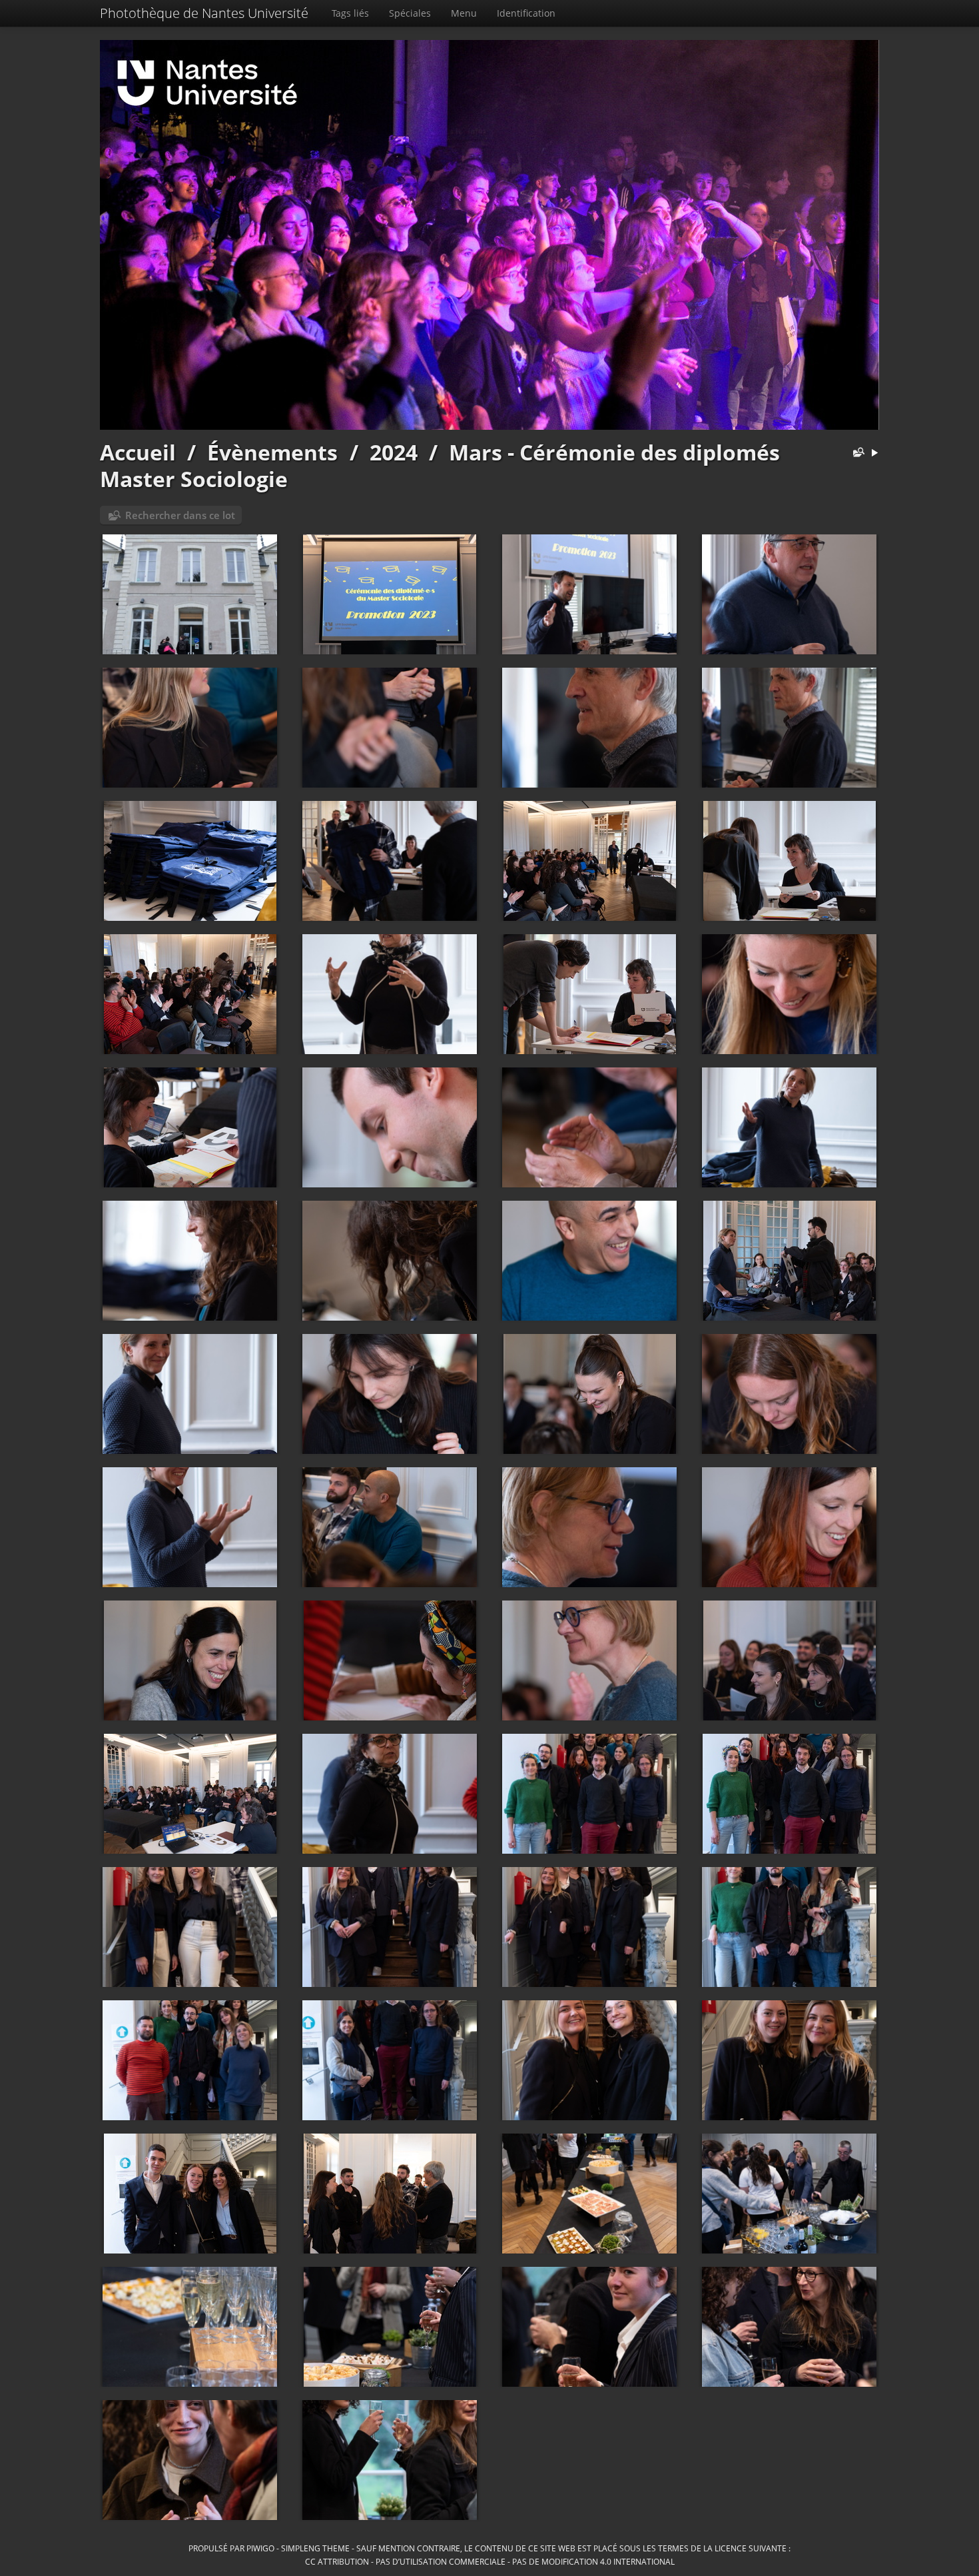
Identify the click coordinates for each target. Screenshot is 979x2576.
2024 (394, 452)
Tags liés (350, 13)
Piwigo (260, 2548)
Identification (526, 13)
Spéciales (410, 13)
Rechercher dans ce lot (180, 515)
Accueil (138, 452)
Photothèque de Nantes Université (204, 13)
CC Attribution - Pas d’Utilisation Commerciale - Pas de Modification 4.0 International (490, 2561)
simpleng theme (315, 2548)
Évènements (272, 452)
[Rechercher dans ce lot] (856, 453)
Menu (464, 13)
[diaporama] (874, 453)
